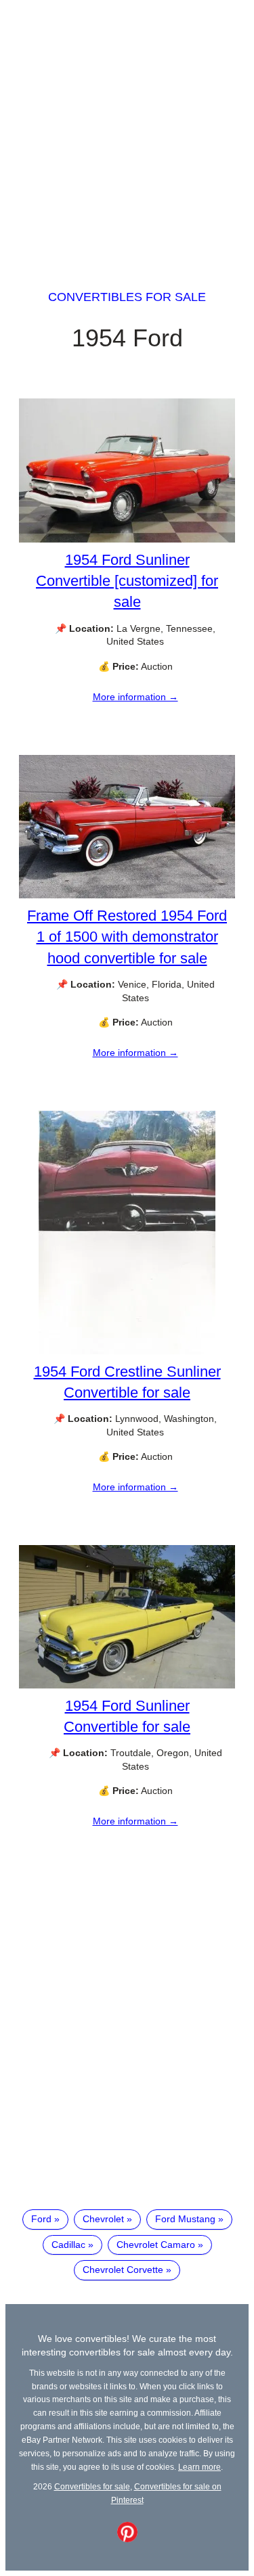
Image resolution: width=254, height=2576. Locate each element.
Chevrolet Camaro (156, 2245)
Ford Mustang (185, 2219)
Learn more (199, 2467)
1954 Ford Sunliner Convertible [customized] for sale (127, 581)
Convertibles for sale (127, 297)
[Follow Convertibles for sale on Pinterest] (127, 2539)
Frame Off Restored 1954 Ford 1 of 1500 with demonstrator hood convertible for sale (127, 937)
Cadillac (68, 2245)
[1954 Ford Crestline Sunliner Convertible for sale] (127, 1351)
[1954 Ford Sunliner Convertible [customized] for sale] (127, 539)
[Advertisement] (127, 132)
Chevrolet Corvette (123, 2270)
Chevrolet (103, 2219)
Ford (41, 2219)
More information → (135, 697)
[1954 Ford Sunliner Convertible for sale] (127, 1685)
